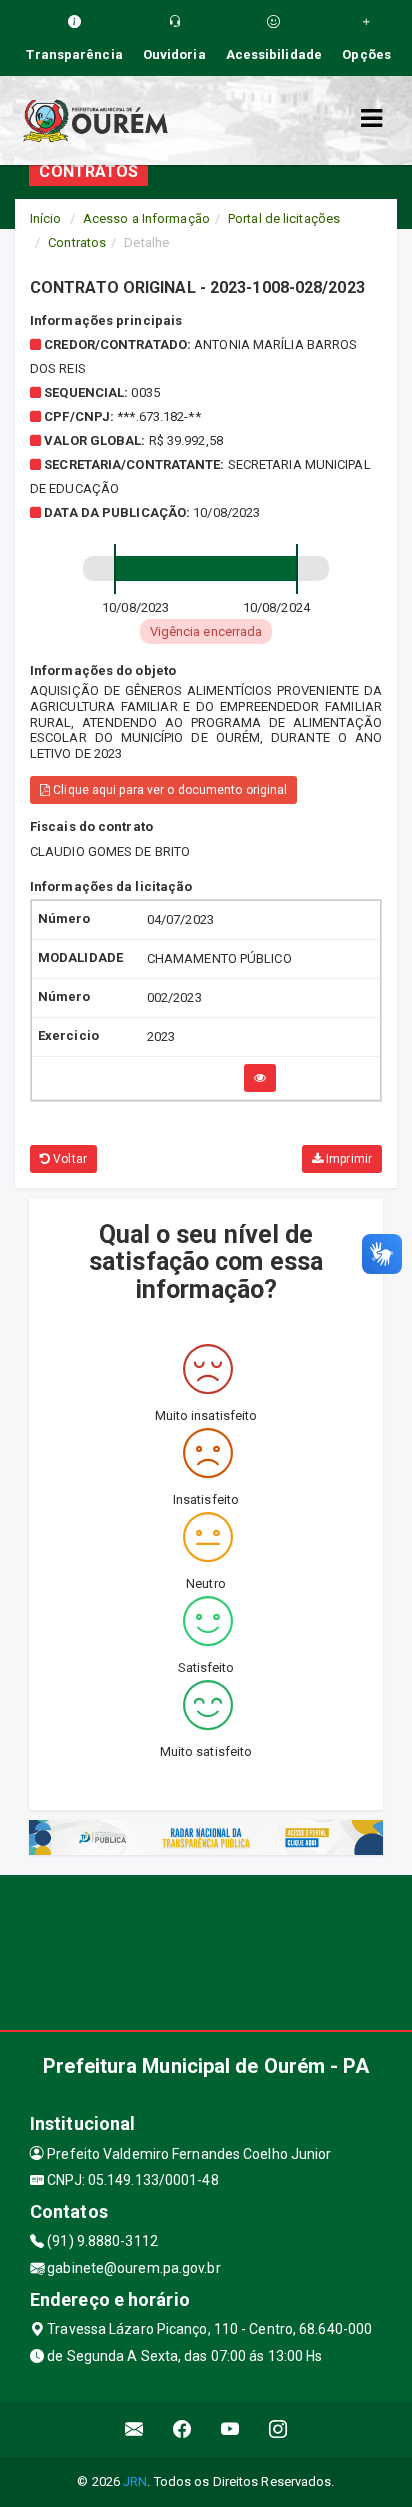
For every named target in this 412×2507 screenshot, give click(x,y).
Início (46, 218)
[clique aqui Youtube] (230, 2429)
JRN (135, 2481)
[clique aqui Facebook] (182, 2429)
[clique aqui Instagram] (278, 2429)
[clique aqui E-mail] (134, 2429)
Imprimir (347, 1159)
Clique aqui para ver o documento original (168, 790)
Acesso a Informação (146, 218)
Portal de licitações (284, 218)
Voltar (68, 1159)
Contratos (77, 242)
